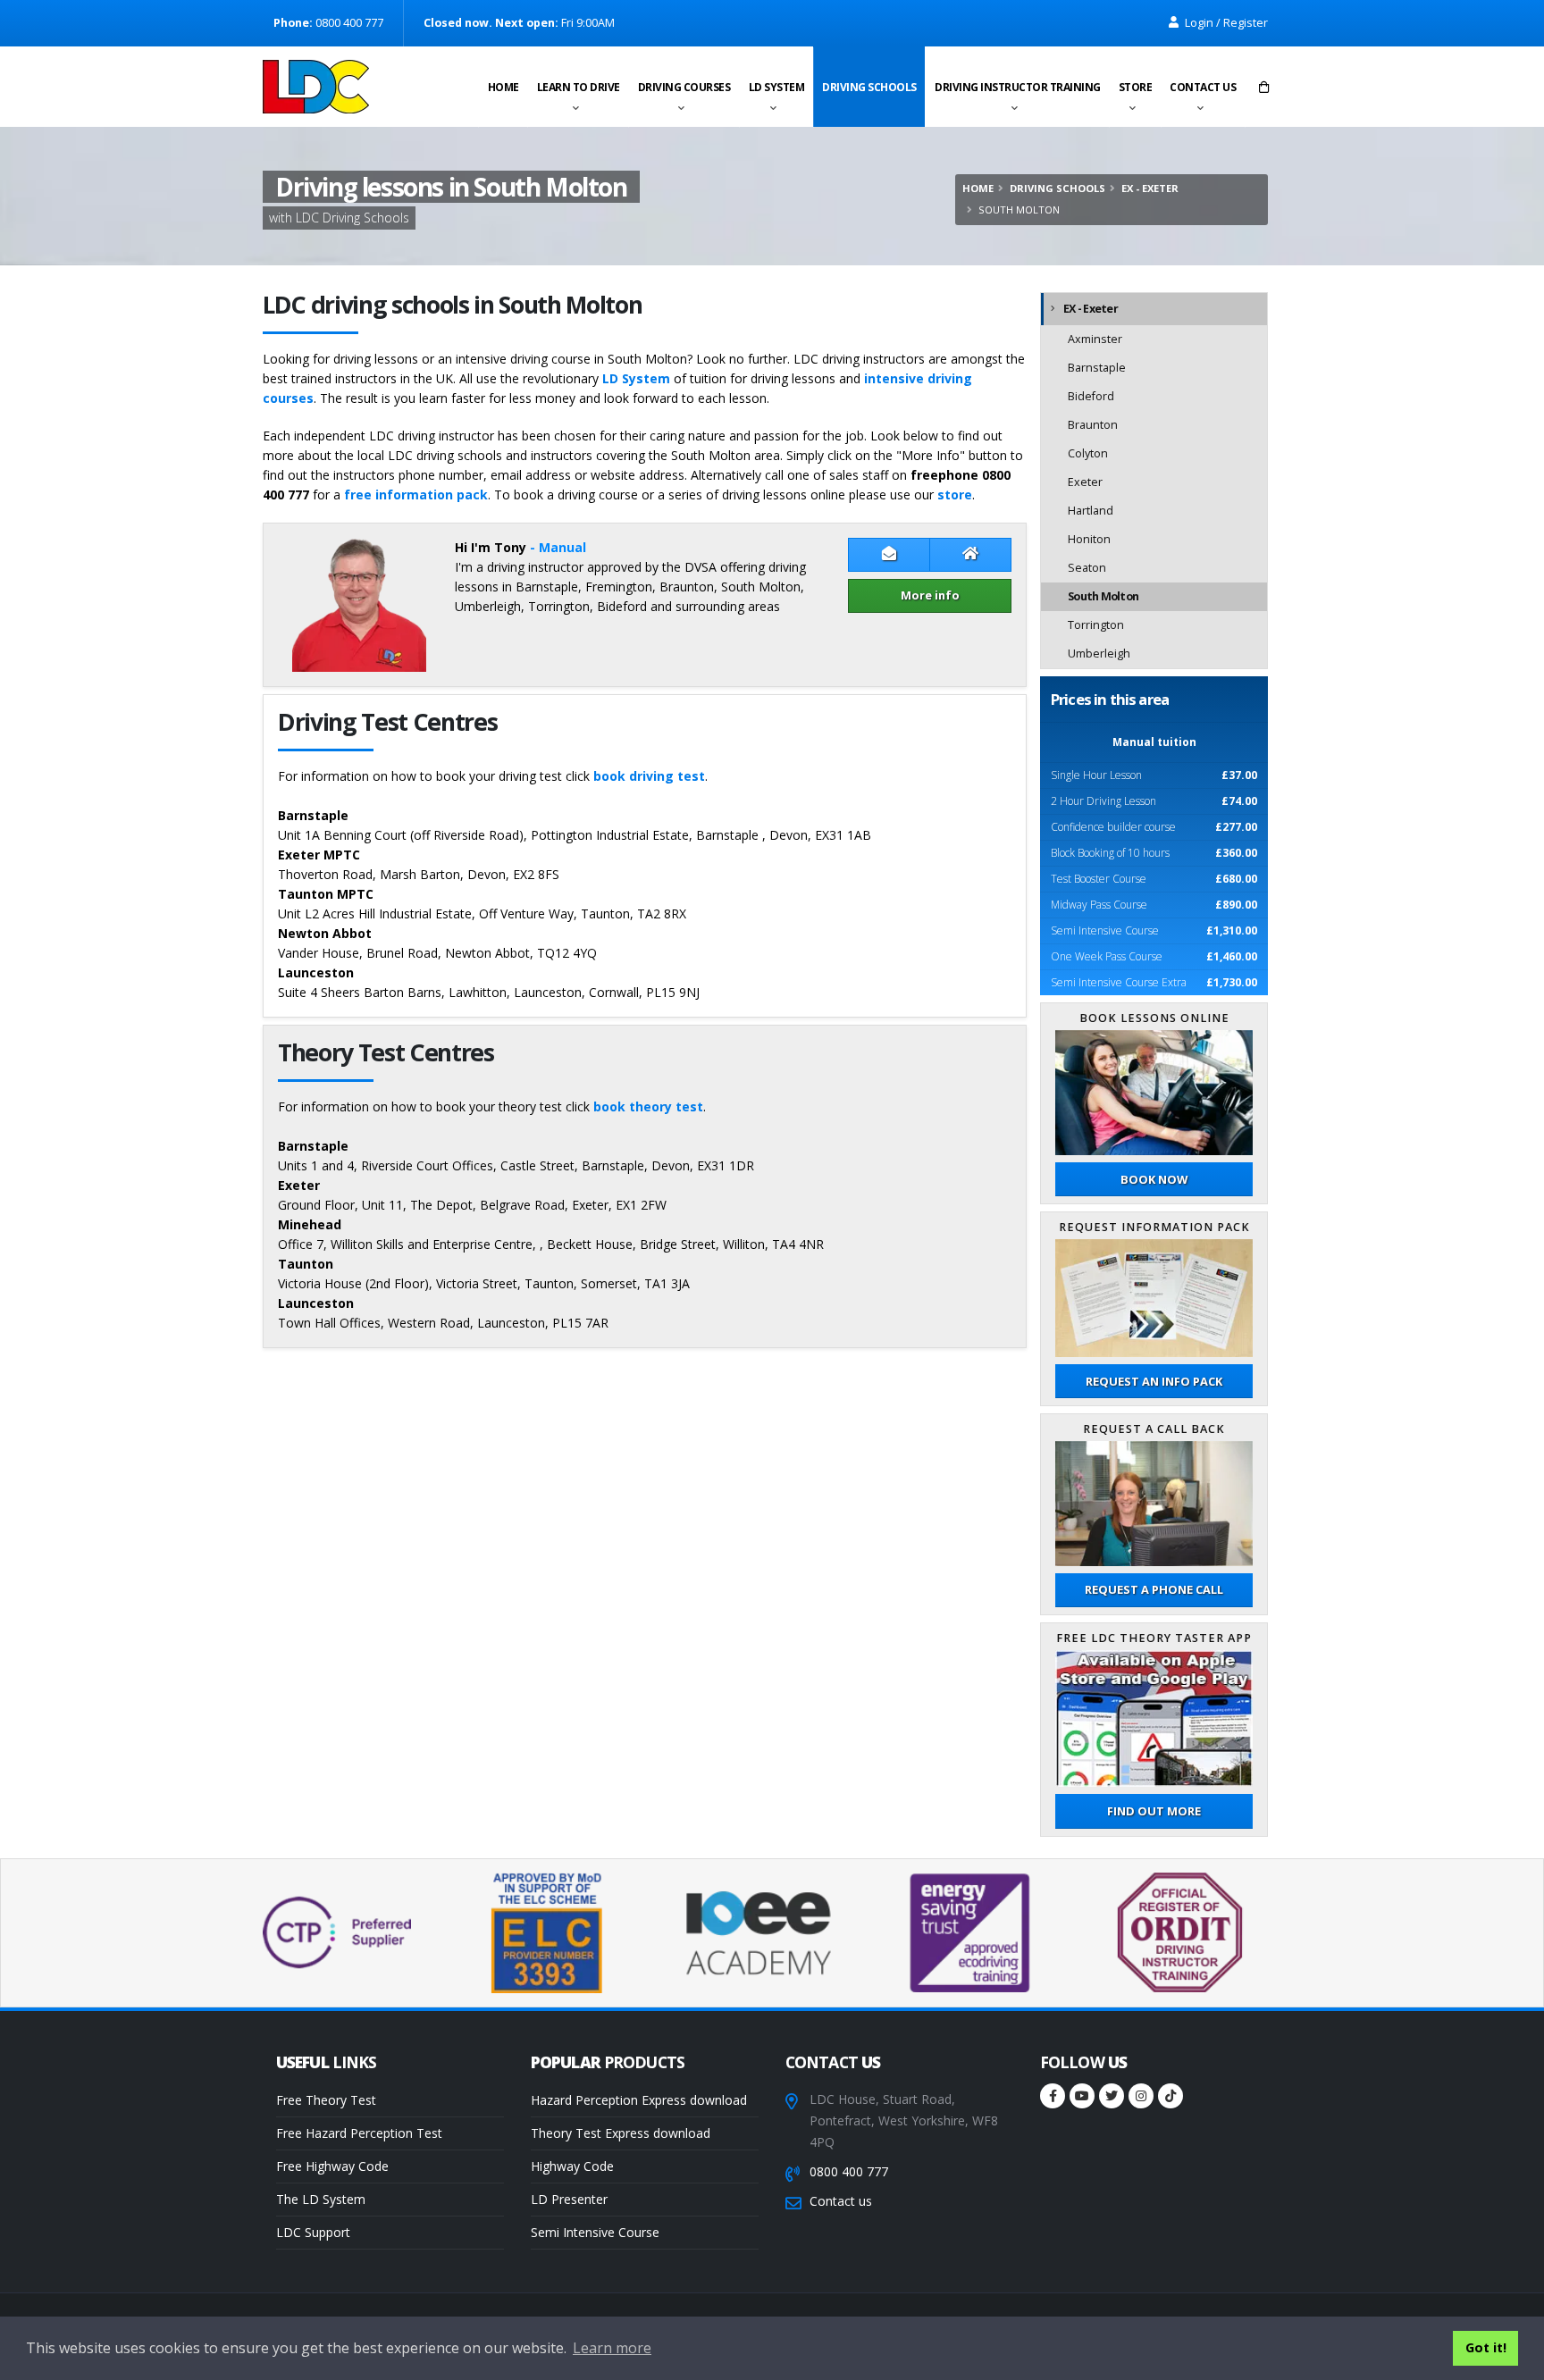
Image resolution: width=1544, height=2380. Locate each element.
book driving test (649, 776)
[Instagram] (1141, 2096)
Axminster (1095, 339)
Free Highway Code (332, 2166)
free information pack (416, 494)
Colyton (1088, 453)
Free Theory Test (326, 2100)
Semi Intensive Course (595, 2232)
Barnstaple (1097, 368)
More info (930, 595)
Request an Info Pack (1154, 1381)
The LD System (321, 2199)
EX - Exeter (1150, 188)
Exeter (1085, 482)
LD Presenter (569, 2199)
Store (1136, 87)
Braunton (1093, 425)
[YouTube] (1082, 2096)
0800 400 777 (849, 2171)
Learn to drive (579, 87)
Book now (1154, 1179)
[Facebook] (1053, 2096)
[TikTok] (1171, 2096)
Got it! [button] (1486, 2347)
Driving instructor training (1018, 87)
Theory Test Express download (621, 2133)
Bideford (1091, 396)
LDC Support (313, 2232)
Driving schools (869, 87)
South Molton (1103, 596)
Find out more (1154, 1811)
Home (503, 87)
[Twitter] (1112, 2096)
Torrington (1096, 625)
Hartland (1091, 511)
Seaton (1087, 568)
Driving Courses (684, 87)
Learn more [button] (612, 2348)
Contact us (1203, 87)
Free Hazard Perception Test (359, 2133)
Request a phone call (1154, 1589)
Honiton (1089, 539)
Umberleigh (1099, 654)
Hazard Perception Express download (639, 2100)
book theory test (648, 1106)
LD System (777, 87)
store (955, 494)
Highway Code (572, 2166)
